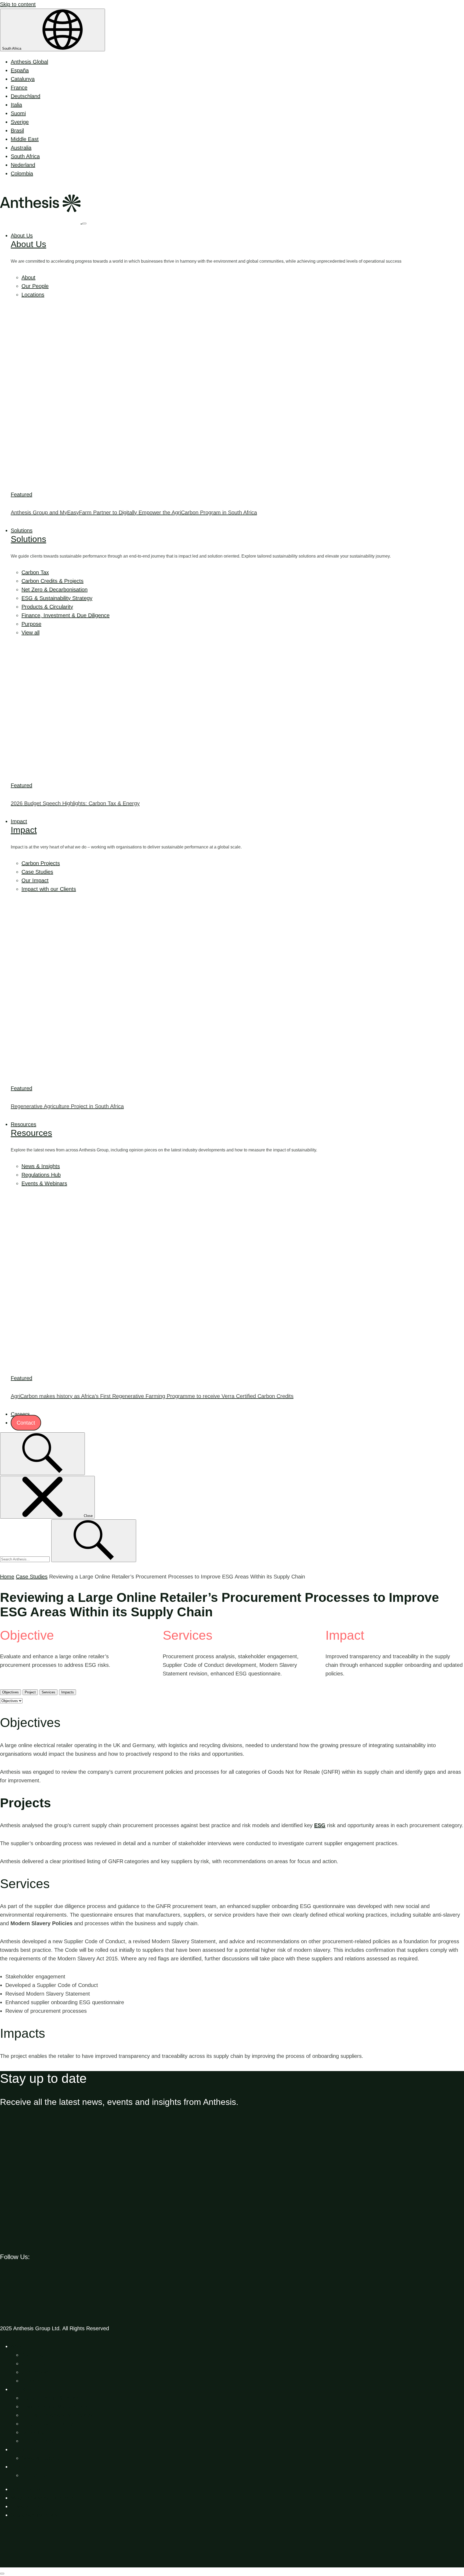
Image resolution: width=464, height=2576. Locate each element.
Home (7, 1577)
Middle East (25, 139)
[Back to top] (40, 2563)
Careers (20, 1414)
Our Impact (35, 880)
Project (30, 1692)
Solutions (22, 530)
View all (30, 633)
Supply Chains (39, 2441)
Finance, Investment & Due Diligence (66, 615)
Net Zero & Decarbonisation (55, 590)
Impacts (68, 1692)
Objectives (10, 1692)
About (28, 277)
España (20, 70)
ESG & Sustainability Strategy (57, 598)
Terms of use (26, 2489)
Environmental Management (55, 2407)
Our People (35, 286)
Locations (33, 295)
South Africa (12, 48)
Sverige (20, 122)
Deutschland (26, 96)
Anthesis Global (29, 62)
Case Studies (37, 872)
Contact (26, 1423)
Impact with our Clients (49, 889)
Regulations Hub (41, 1175)
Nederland (23, 165)
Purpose (31, 624)
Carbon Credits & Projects (52, 581)
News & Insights (41, 1166)
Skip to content (18, 4)
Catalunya (23, 79)
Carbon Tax (35, 572)
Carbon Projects (41, 863)
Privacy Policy (27, 2506)
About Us (22, 236)
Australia (21, 148)
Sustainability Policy (34, 2515)
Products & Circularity (47, 607)
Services (48, 1692)
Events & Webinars (44, 1183)
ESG (320, 1825)
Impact (19, 821)
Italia (16, 105)
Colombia (22, 174)
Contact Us (35, 2475)
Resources (23, 1124)
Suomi (18, 113)
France (19, 88)
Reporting (33, 2432)
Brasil (17, 131)
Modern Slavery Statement (43, 2498)
